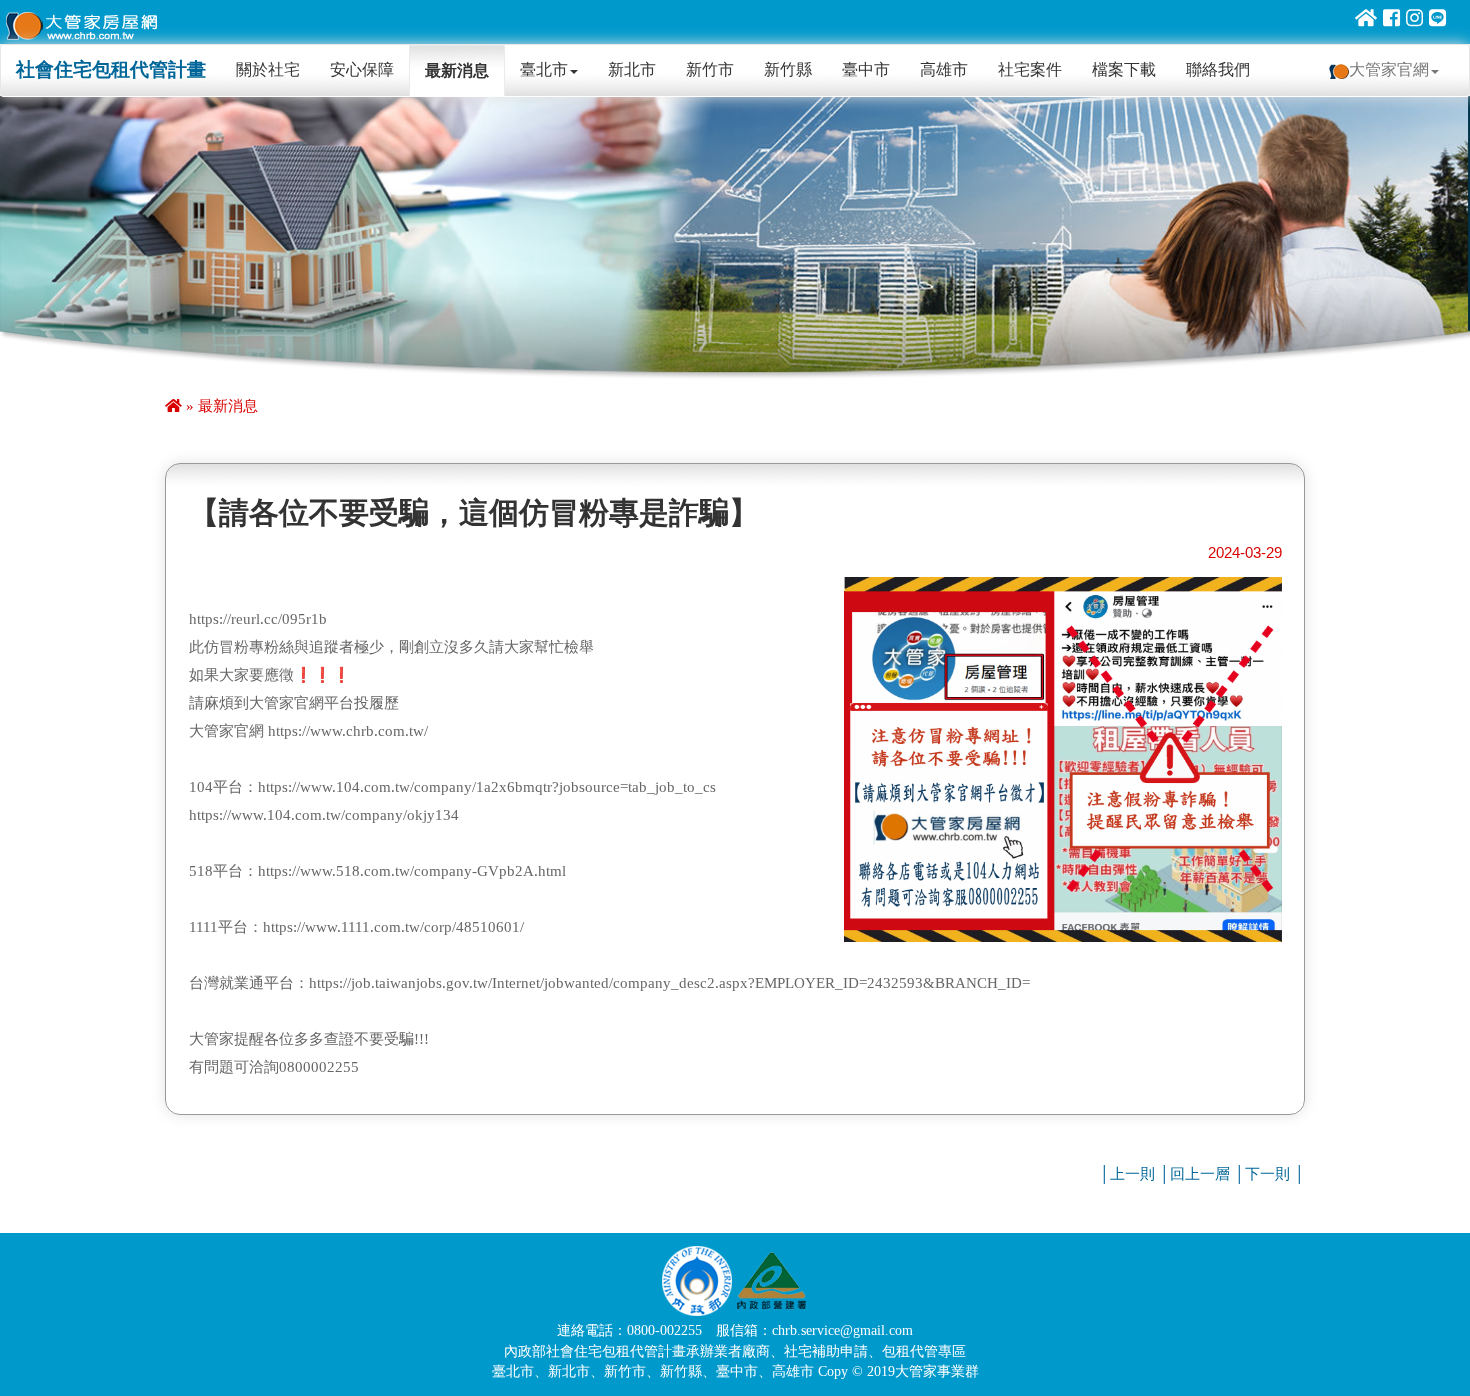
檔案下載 (1124, 69)
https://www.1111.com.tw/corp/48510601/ (393, 927)
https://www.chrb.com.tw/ (348, 731)
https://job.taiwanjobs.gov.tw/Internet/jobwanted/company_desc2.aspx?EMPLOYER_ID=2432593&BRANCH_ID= (669, 983)
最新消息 (457, 70)
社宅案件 (1030, 69)
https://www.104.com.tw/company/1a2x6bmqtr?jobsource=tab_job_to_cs (487, 787)
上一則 (1132, 1174)
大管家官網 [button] (1389, 69)
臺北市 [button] (544, 69)
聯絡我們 (1218, 69)
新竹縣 (788, 69)
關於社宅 (275, 69)
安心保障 (362, 69)
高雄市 (944, 69)
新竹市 (710, 69)
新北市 (632, 69)
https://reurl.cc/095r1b (258, 619)
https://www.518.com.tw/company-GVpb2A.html (412, 871)
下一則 (1267, 1174)
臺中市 (866, 69)
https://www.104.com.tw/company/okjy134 (324, 815)
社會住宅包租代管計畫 (111, 69)
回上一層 (1200, 1174)
